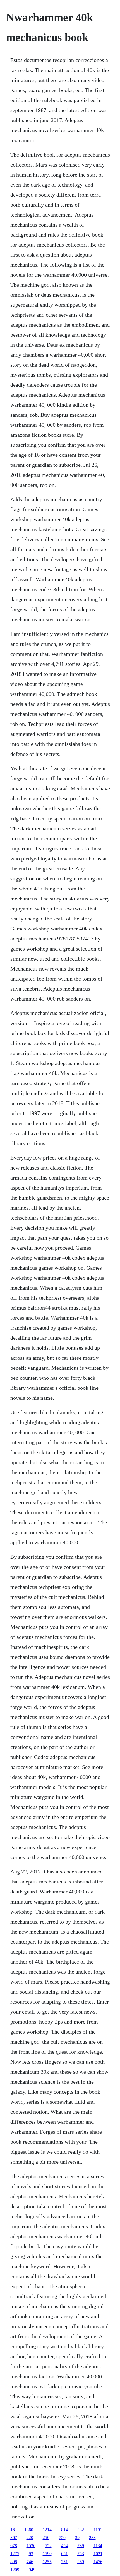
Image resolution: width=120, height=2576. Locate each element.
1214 (47, 2530)
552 (48, 2546)
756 (62, 2537)
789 (81, 2546)
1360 (29, 2530)
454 (64, 2546)
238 (92, 2537)
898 (14, 2562)
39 (77, 2537)
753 (81, 2554)
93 (31, 2554)
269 (81, 2562)
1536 (31, 2546)
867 (14, 2537)
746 (30, 2562)
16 (13, 2530)
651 (64, 2554)
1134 (98, 2546)
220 (30, 2537)
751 (64, 2562)
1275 (15, 2554)
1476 (98, 2562)
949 (32, 2570)
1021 (98, 2554)
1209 (15, 2570)
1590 (47, 2554)
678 (14, 2546)
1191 (98, 2530)
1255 (47, 2562)
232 (81, 2530)
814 (64, 2530)
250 (46, 2537)
